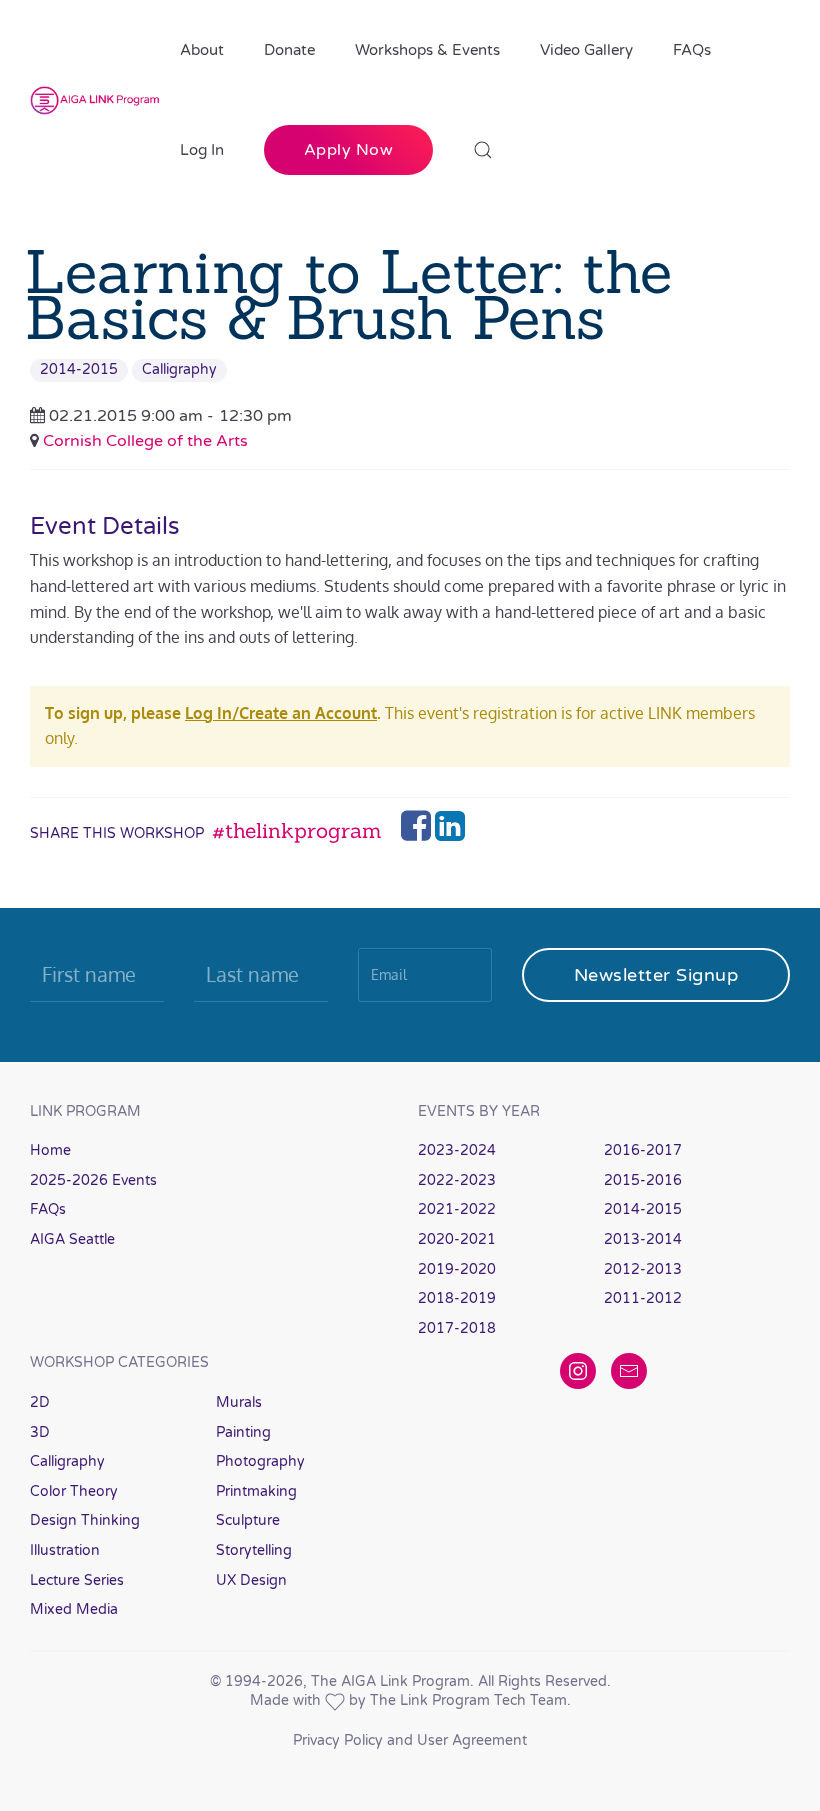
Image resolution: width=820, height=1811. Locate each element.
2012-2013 (643, 1269)
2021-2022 (457, 1209)
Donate (289, 50)
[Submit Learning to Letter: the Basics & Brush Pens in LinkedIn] (450, 832)
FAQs (692, 50)
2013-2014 (643, 1239)
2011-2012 (643, 1298)
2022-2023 (457, 1180)
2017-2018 (457, 1328)
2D (40, 1402)
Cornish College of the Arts (145, 441)
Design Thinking (85, 1520)
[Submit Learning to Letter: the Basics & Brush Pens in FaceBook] (418, 832)
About (202, 50)
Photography (260, 1461)
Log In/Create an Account (281, 713)
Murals (239, 1402)
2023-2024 (457, 1150)
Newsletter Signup (656, 975)
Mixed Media (74, 1609)
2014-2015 (79, 369)
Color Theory (74, 1491)
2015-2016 (643, 1180)
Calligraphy (179, 369)
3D (40, 1432)
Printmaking (256, 1491)
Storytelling (254, 1550)
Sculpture (248, 1520)
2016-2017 (643, 1150)
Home (50, 1150)
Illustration (65, 1550)
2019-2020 (457, 1269)
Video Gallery (586, 50)
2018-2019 (457, 1298)
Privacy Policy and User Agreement (410, 1740)
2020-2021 (457, 1239)
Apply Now (349, 150)
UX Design (251, 1580)
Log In (202, 150)
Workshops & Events (427, 50)
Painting (243, 1432)
